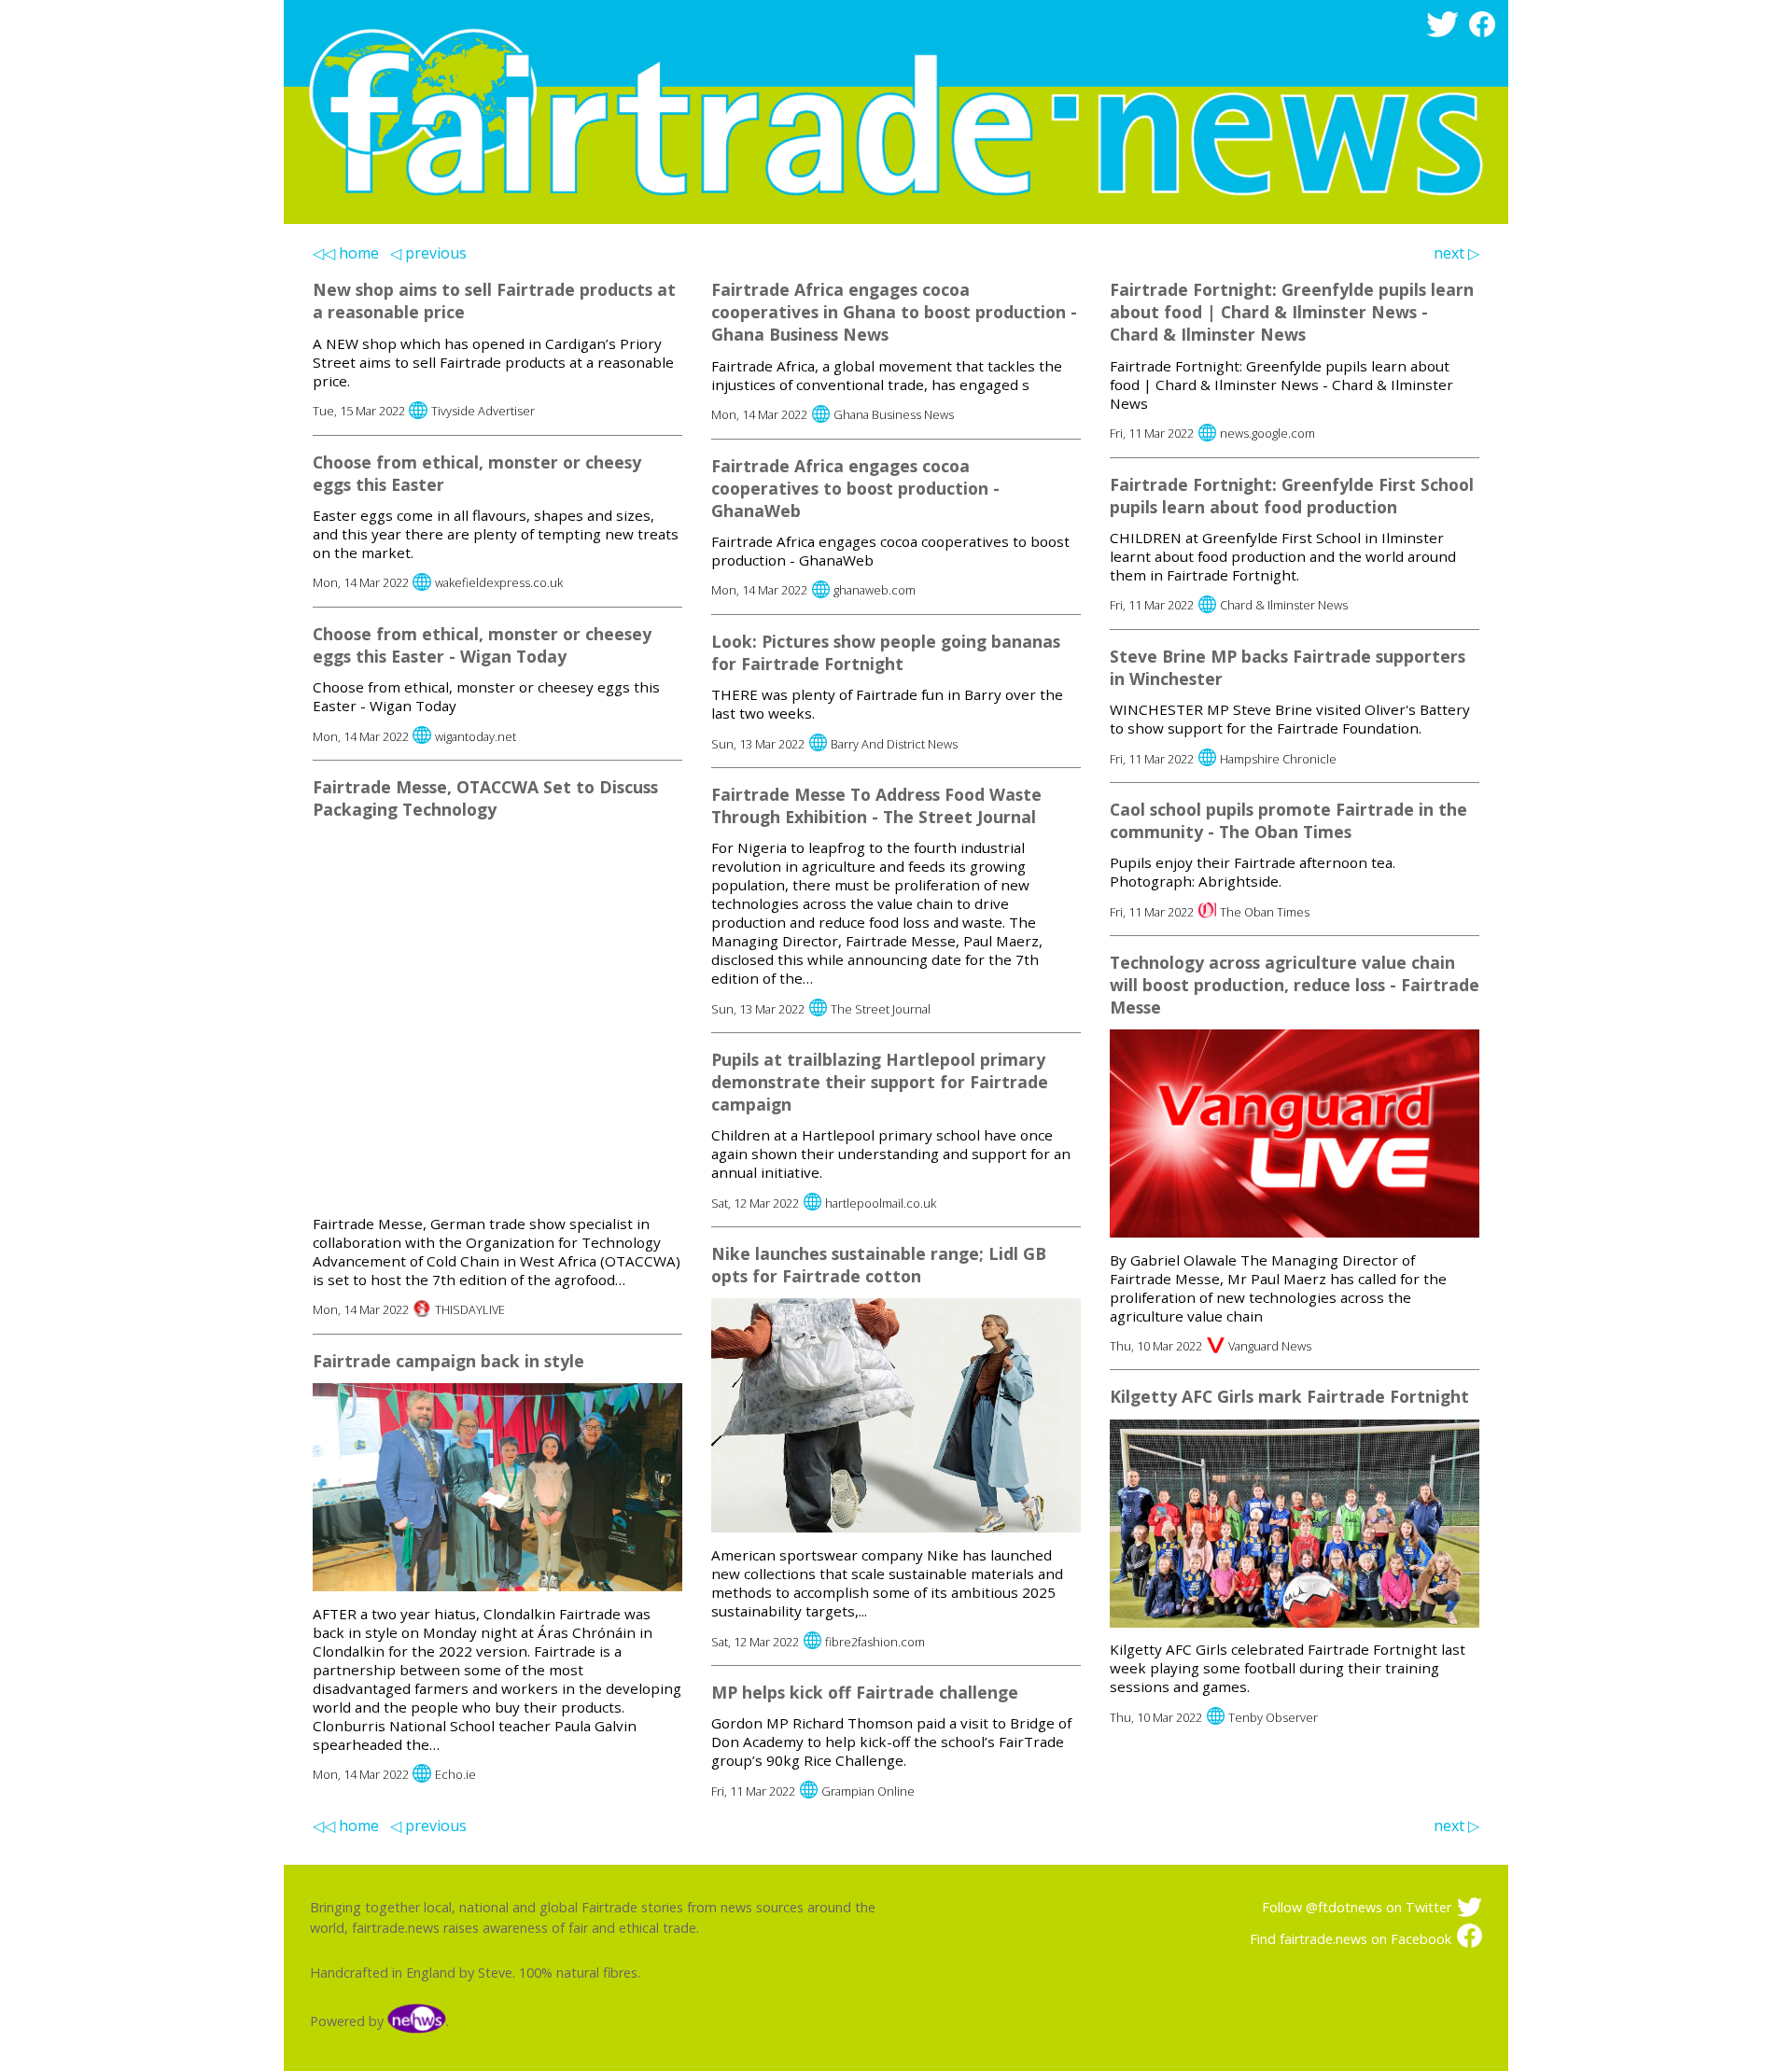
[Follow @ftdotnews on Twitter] (1445, 32)
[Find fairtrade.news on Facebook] (1485, 32)
